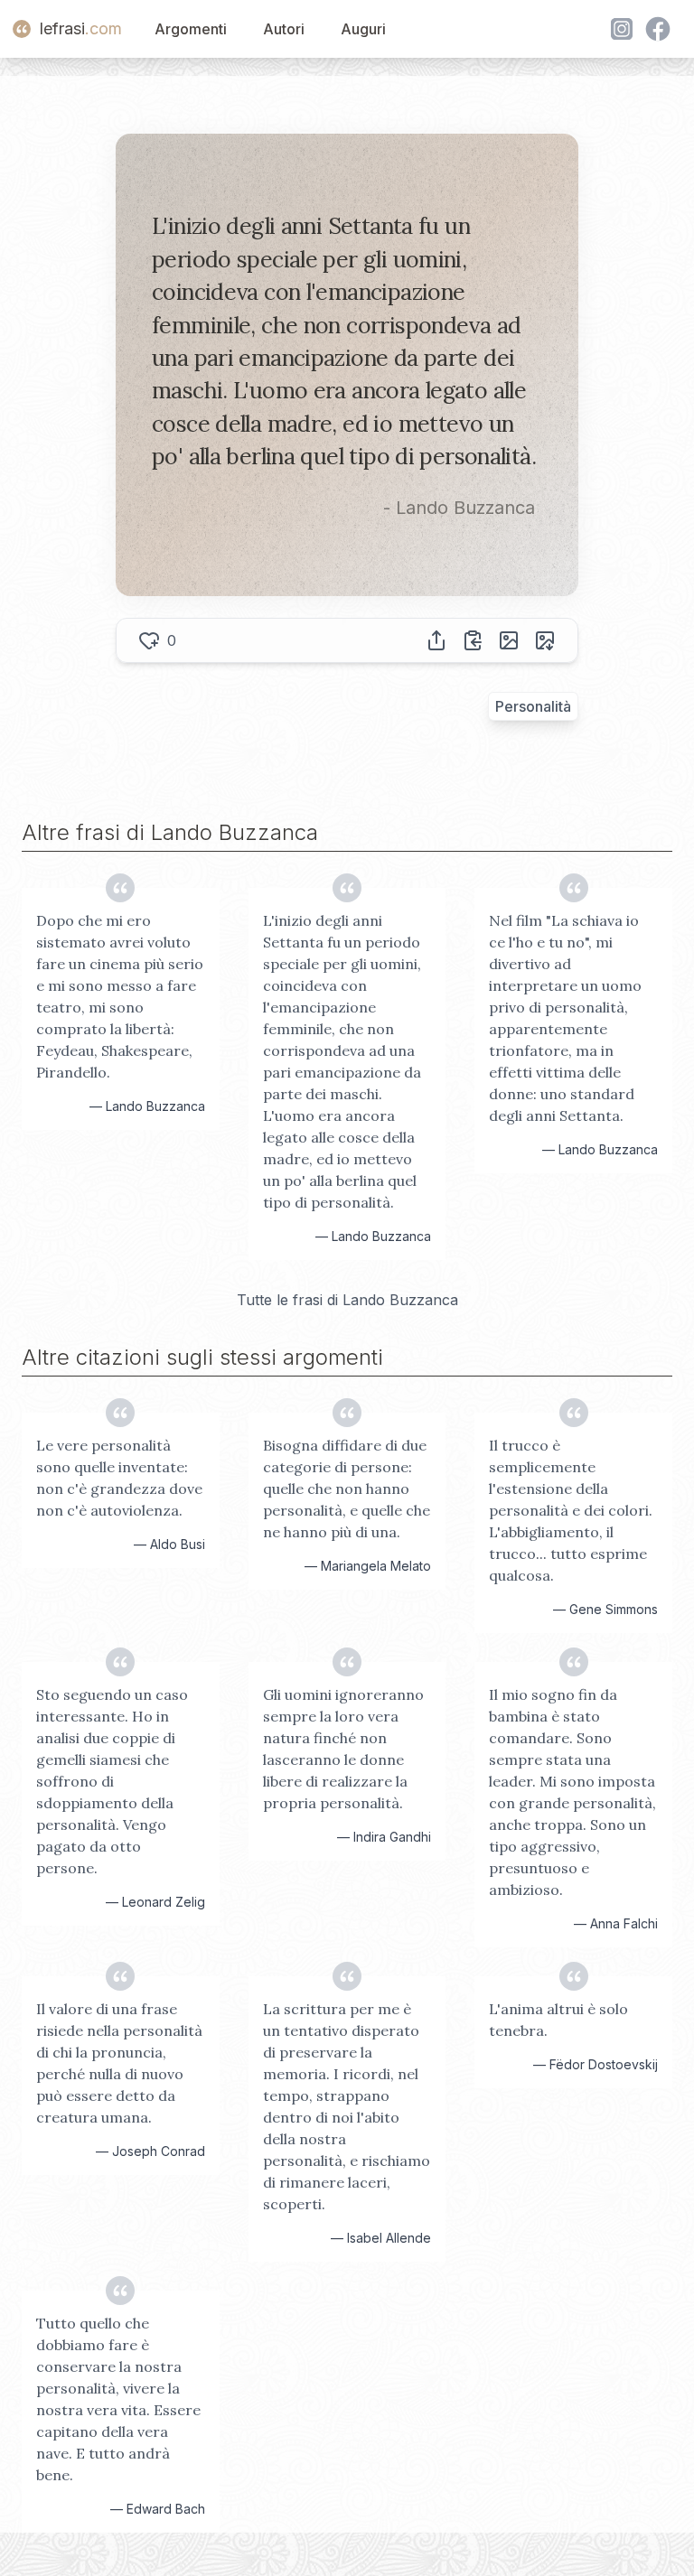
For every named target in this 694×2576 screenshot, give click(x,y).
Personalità (533, 706)
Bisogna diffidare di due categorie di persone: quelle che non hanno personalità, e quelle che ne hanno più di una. (347, 1489)
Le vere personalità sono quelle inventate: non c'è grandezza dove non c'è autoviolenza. (119, 1478)
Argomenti (191, 29)
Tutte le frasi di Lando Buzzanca (347, 1300)
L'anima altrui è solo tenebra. (558, 2020)
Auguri (363, 29)
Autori (284, 29)
